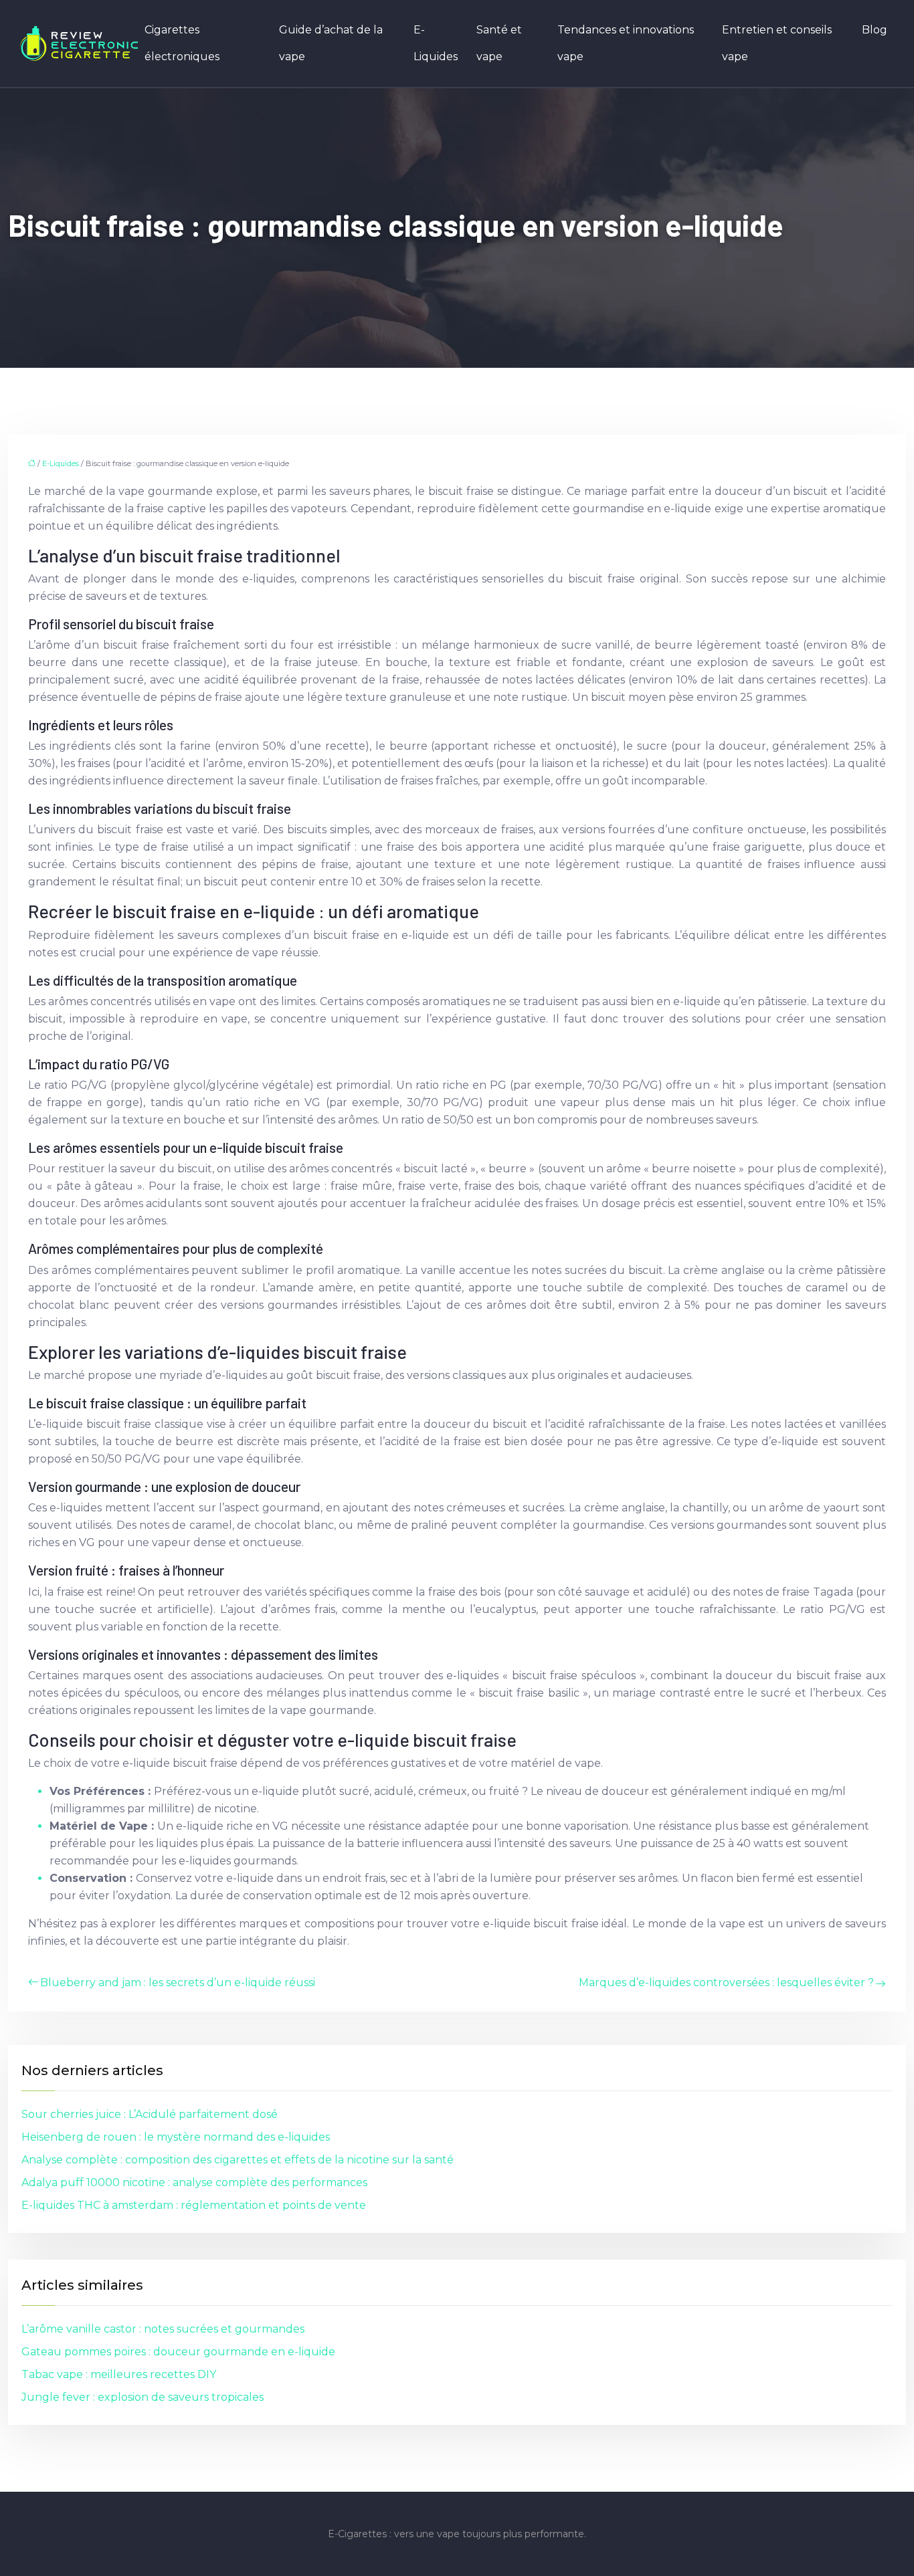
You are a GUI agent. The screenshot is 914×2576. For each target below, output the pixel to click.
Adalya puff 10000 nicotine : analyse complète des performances (194, 2182)
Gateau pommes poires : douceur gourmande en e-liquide (178, 2352)
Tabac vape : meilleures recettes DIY (119, 2374)
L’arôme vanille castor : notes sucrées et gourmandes (163, 2329)
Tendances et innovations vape (626, 43)
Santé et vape (499, 43)
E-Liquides (436, 43)
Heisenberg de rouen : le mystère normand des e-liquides (176, 2137)
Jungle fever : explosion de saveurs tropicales (143, 2397)
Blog (875, 30)
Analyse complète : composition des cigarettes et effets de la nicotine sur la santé (238, 2160)
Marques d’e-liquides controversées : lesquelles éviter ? (726, 1982)
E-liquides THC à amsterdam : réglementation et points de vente (194, 2205)
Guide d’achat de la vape (331, 43)
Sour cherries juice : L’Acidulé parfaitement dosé (150, 2114)
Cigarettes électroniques (182, 43)
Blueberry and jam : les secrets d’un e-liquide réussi (178, 1982)
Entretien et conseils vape (777, 43)
